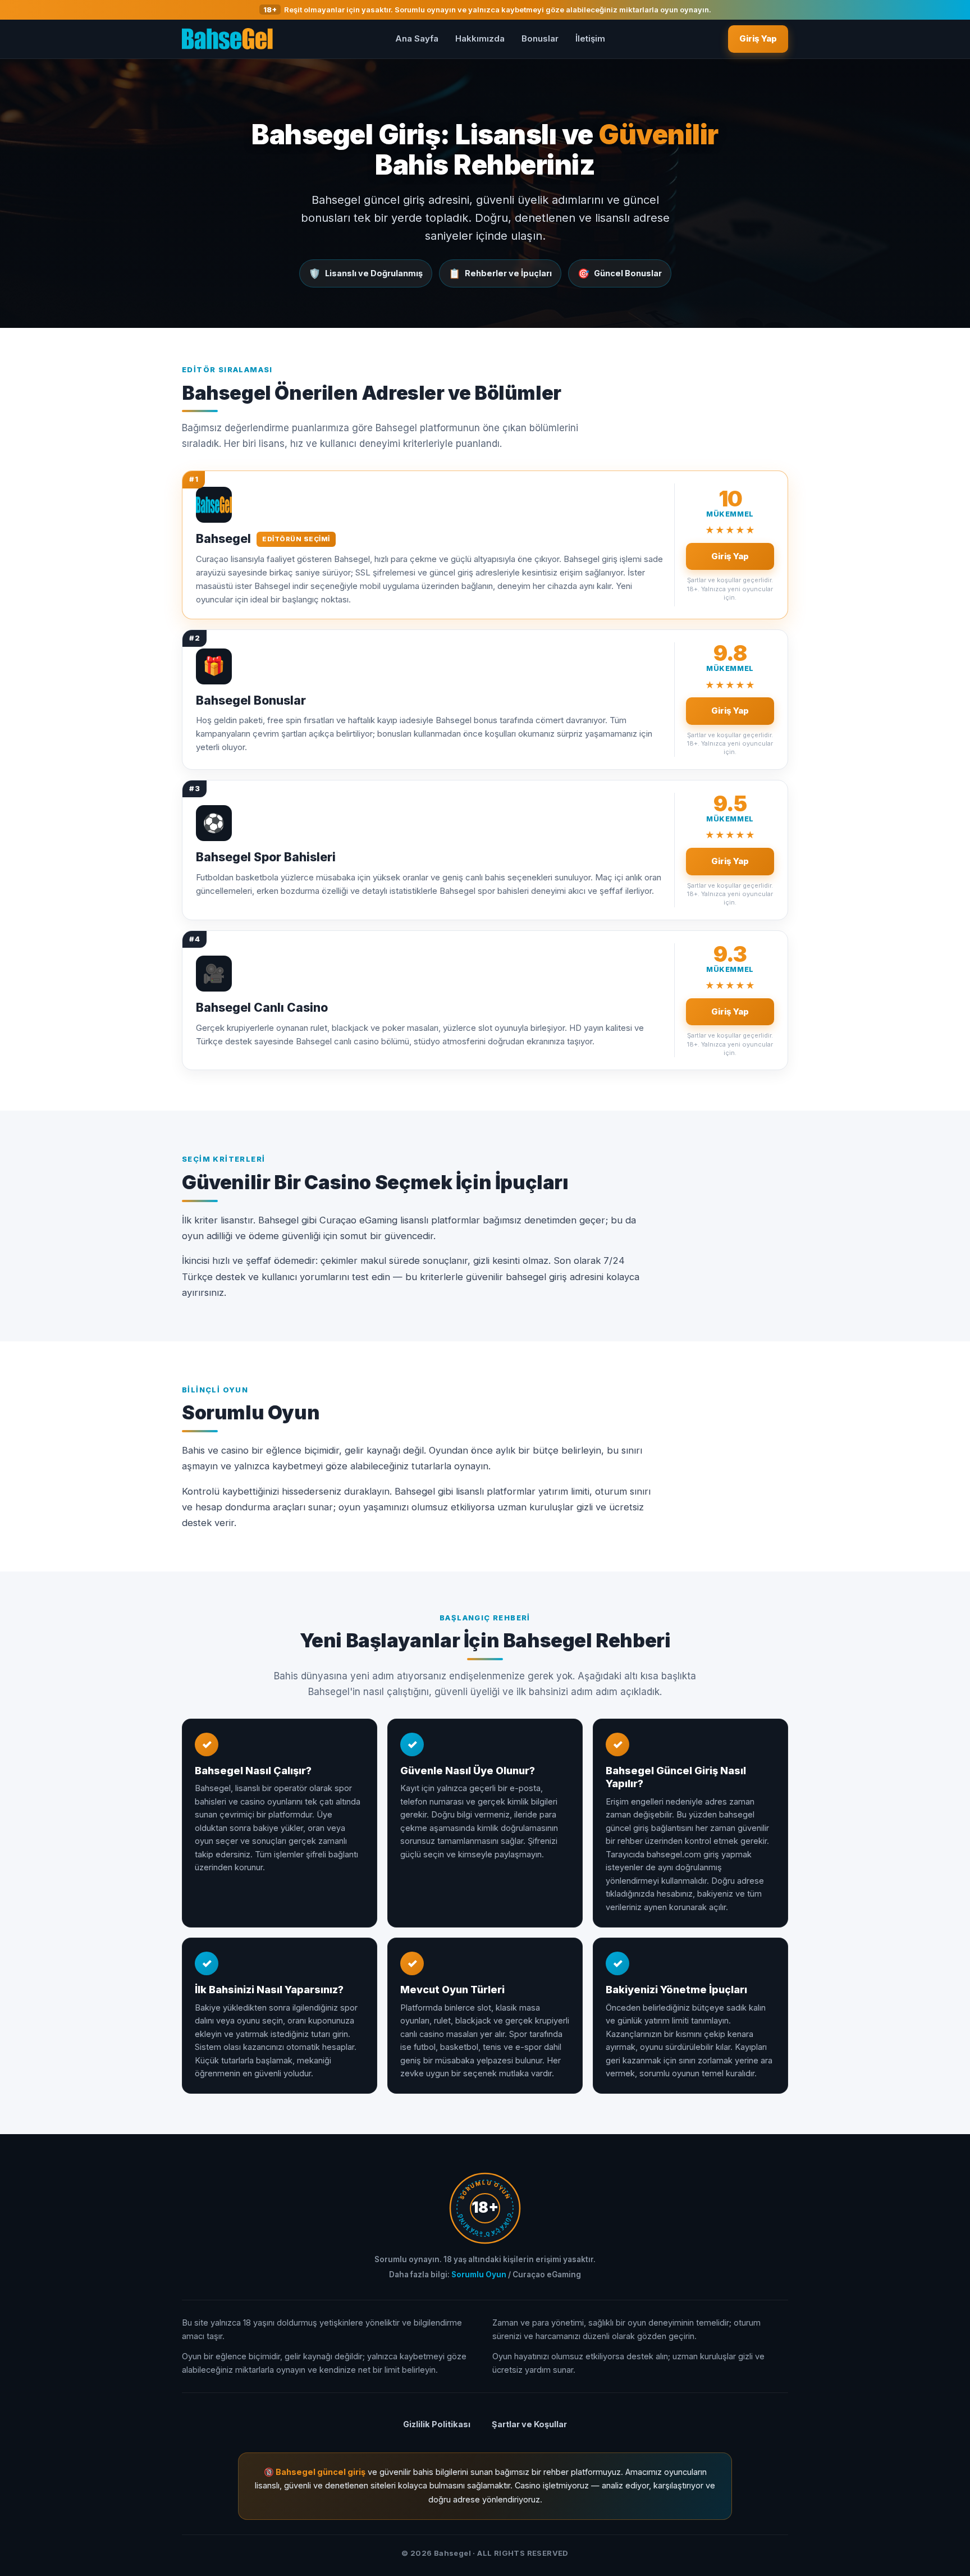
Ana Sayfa (417, 38)
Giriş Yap (758, 38)
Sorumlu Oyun (479, 2274)
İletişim (590, 38)
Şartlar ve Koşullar (529, 2424)
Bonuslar (540, 38)
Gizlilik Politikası (437, 2424)
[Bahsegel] (227, 39)
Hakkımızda (480, 38)
